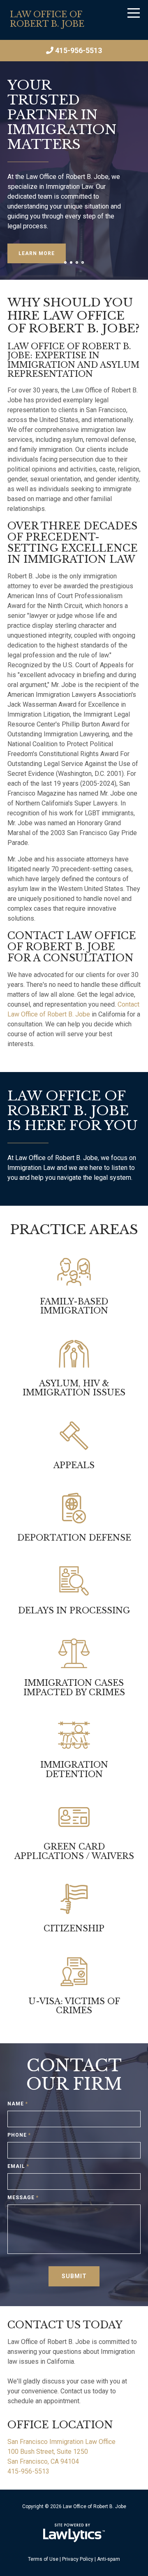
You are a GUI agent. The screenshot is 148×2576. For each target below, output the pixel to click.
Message (23, 2198)
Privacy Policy (78, 2559)
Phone (19, 2135)
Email (18, 2166)
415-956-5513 (79, 50)
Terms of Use (43, 2559)
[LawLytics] (74, 2533)
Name (18, 2104)
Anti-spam (109, 2559)
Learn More (37, 253)
